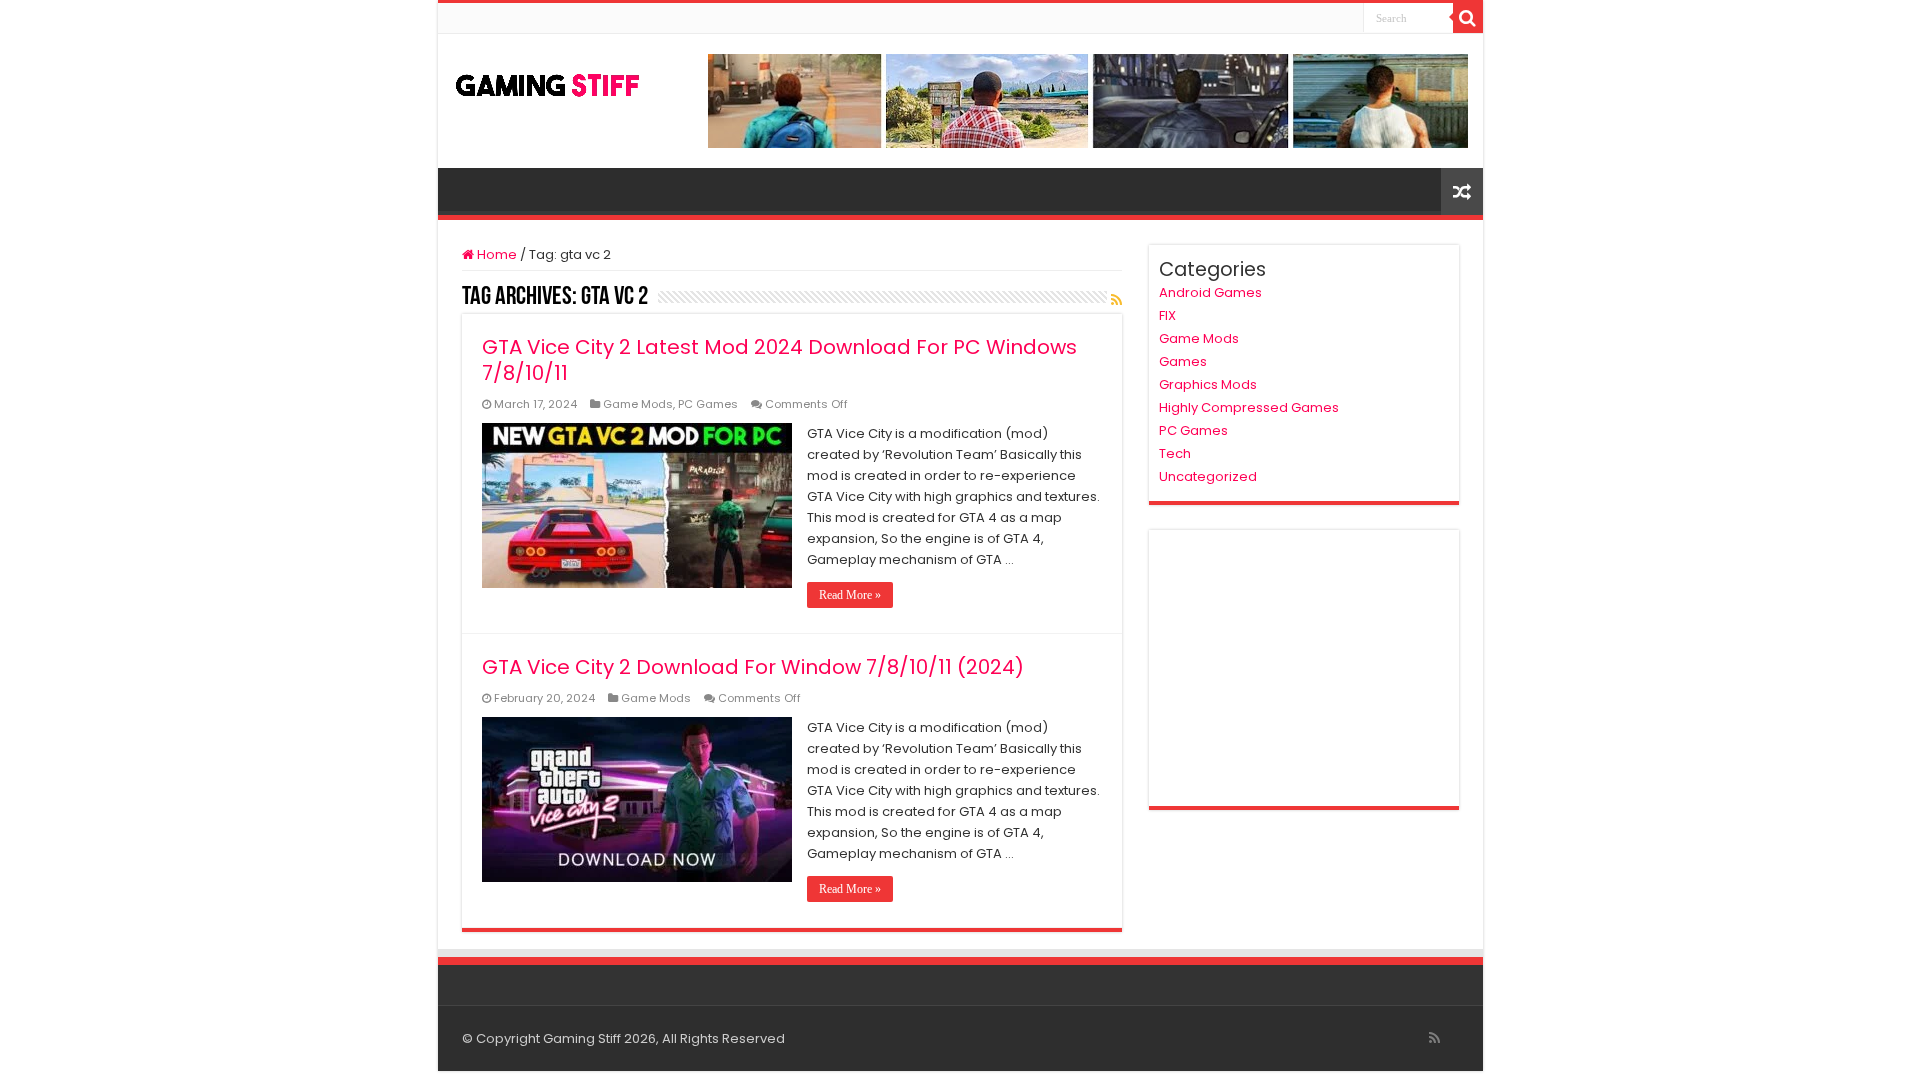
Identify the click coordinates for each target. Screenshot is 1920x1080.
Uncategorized (1208, 476)
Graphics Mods (1208, 384)
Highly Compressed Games (1249, 407)
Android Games (1210, 292)
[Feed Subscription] (1116, 300)
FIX (1167, 315)
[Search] (1468, 18)
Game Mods (638, 404)
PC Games (708, 404)
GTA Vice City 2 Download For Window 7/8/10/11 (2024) (753, 667)
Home (495, 254)
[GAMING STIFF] (548, 81)
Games (1183, 361)
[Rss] (1434, 1038)
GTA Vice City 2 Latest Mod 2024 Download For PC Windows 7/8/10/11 (779, 360)
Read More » (850, 595)
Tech (1175, 453)
